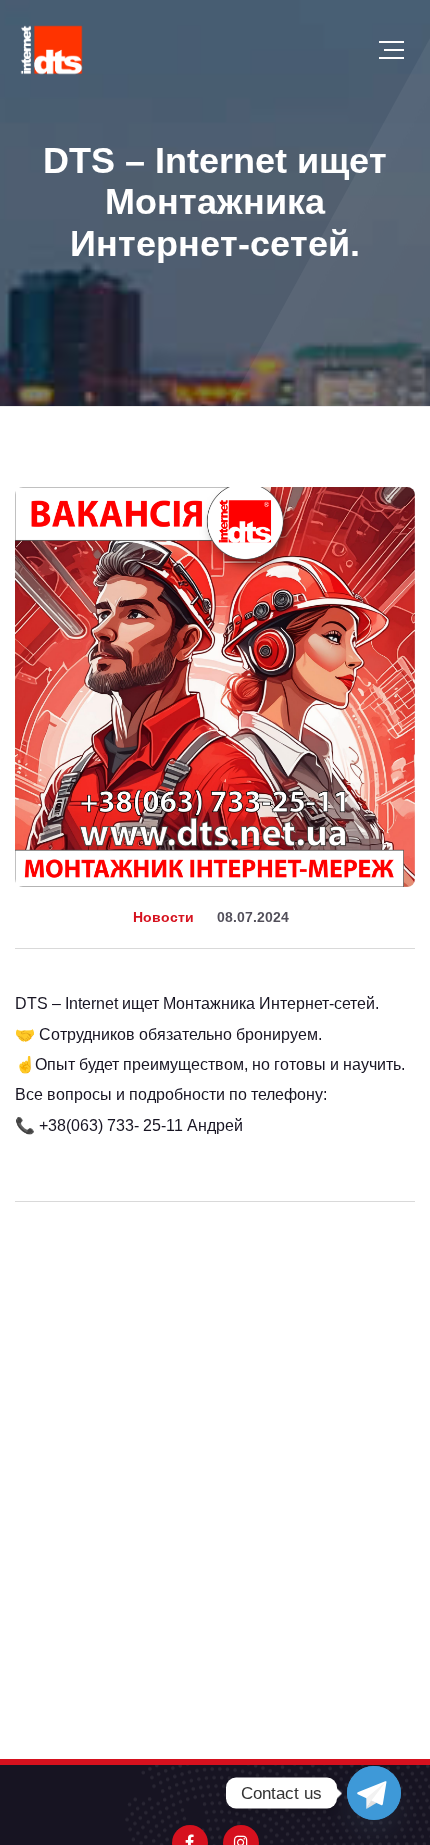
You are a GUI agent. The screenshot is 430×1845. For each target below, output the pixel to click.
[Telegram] (374, 1793)
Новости (163, 917)
